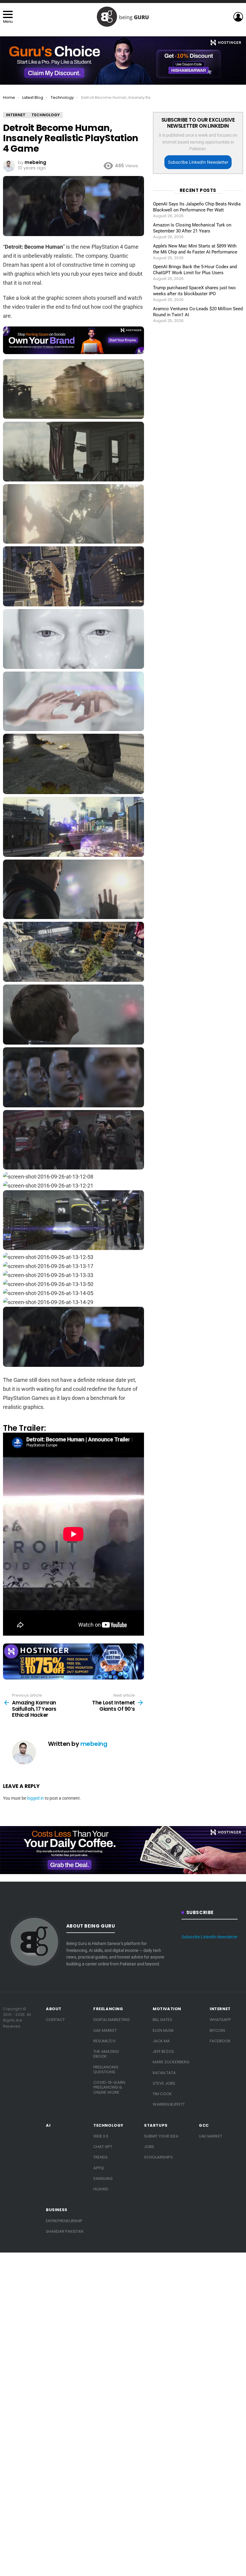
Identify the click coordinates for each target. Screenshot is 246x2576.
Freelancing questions (106, 2069)
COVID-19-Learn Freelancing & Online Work (109, 2087)
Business (57, 2210)
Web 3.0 (101, 2136)
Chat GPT (103, 2147)
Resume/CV (105, 2041)
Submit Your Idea (161, 2136)
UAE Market (105, 2030)
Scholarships (158, 2157)
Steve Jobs (164, 2083)
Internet (220, 2009)
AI (48, 2125)
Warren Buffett (169, 2104)
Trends (100, 2157)
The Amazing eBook (106, 2054)
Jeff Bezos (163, 2051)
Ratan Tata (164, 2073)
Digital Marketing (111, 2020)
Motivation (167, 2009)
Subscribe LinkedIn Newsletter (198, 162)
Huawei (101, 2189)
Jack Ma (161, 2041)
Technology (108, 2125)
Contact (55, 2020)
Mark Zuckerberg (171, 2062)
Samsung (103, 2179)
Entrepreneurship (64, 2221)
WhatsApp (220, 2020)
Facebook (220, 2041)
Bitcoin (217, 2030)
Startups (156, 2125)
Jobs (149, 2147)
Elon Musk (163, 2030)
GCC (204, 2125)
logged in (35, 1798)
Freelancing (108, 2009)
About (54, 2009)
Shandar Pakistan (65, 2231)
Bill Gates (162, 2020)
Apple (99, 2168)
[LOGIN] (238, 17)
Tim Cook (162, 2094)
